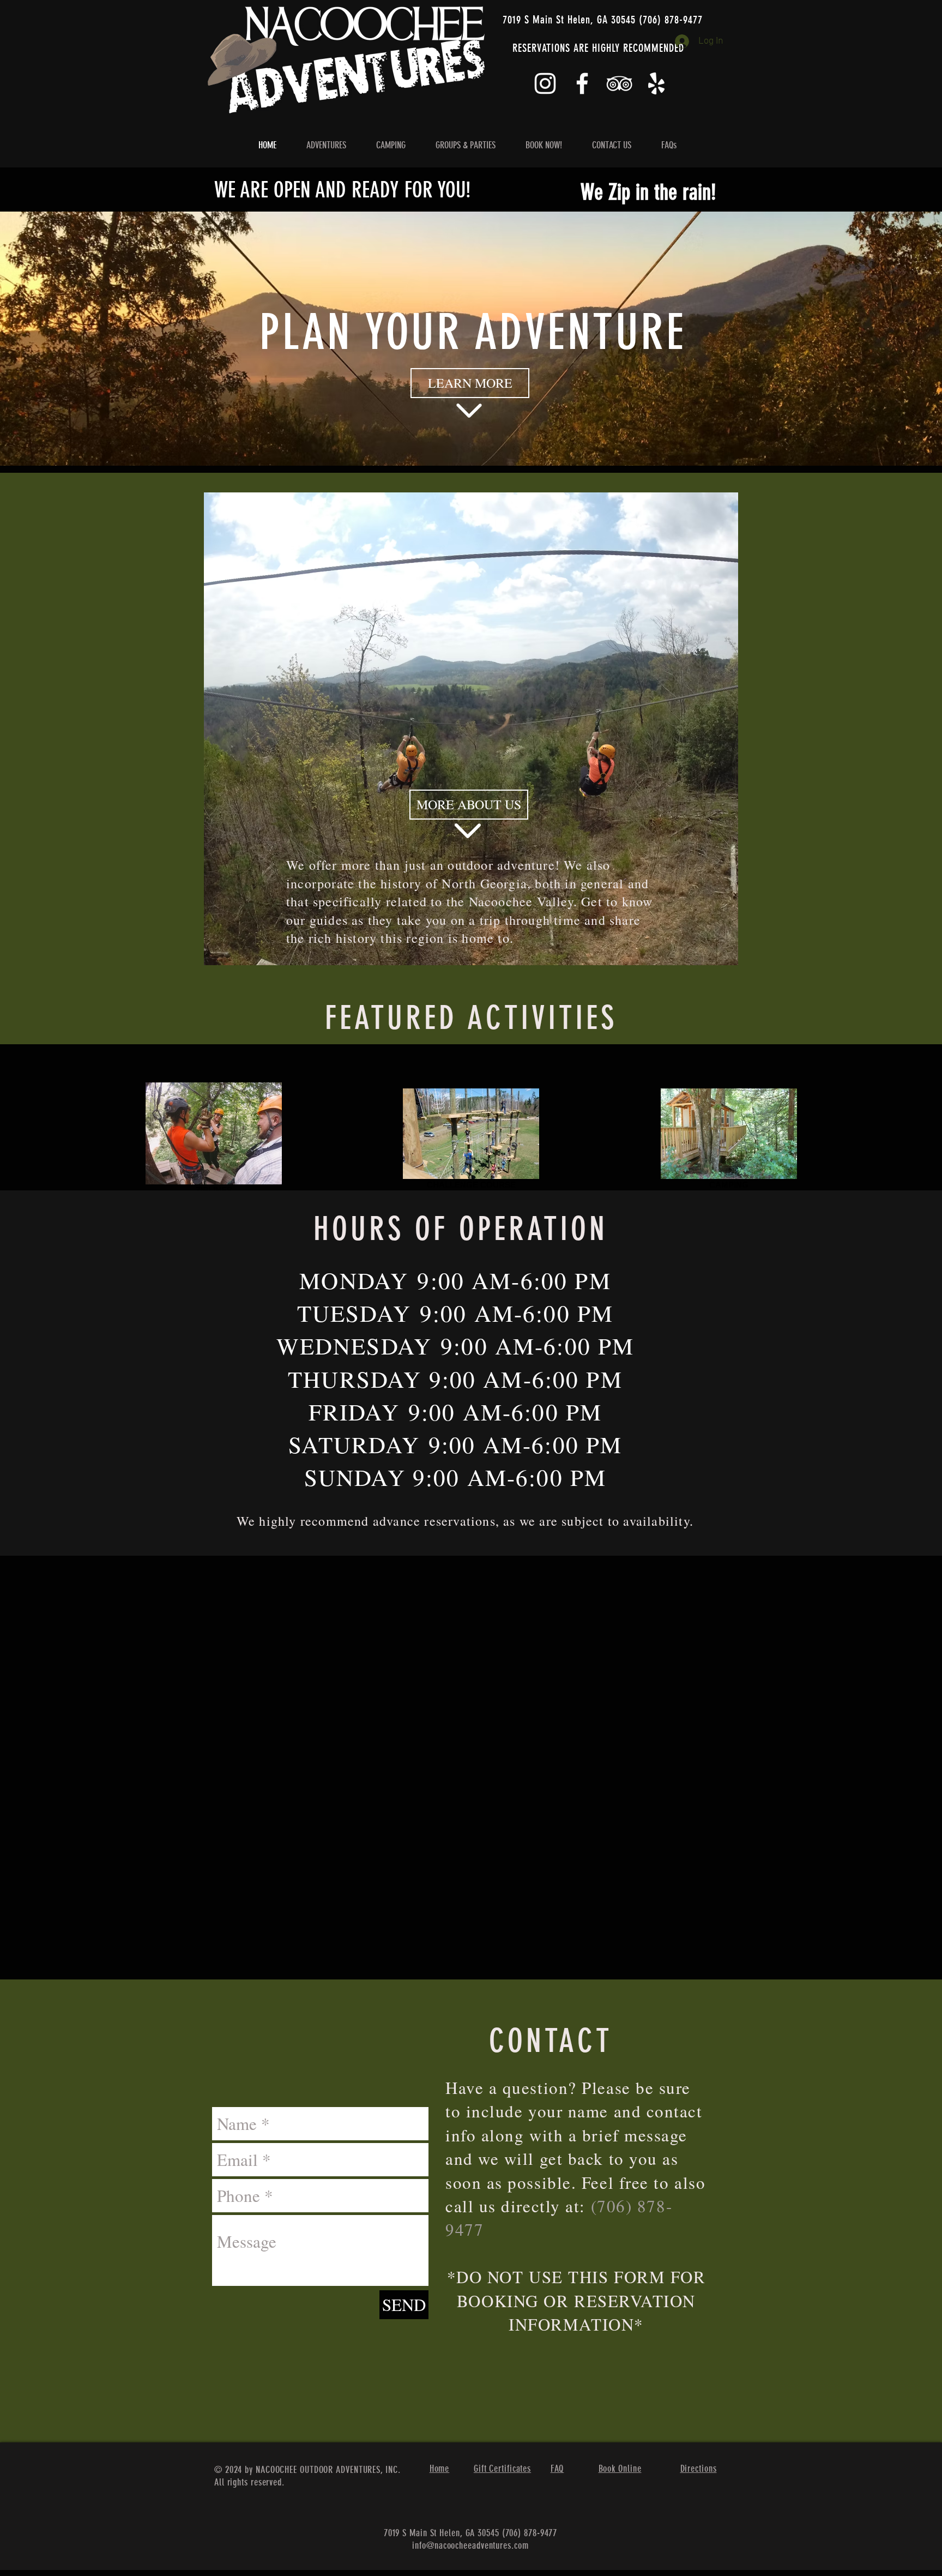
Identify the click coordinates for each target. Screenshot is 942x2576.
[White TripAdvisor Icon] (619, 83)
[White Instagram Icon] (545, 83)
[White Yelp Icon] (656, 83)
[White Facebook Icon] (582, 83)
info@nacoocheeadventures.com (470, 2545)
